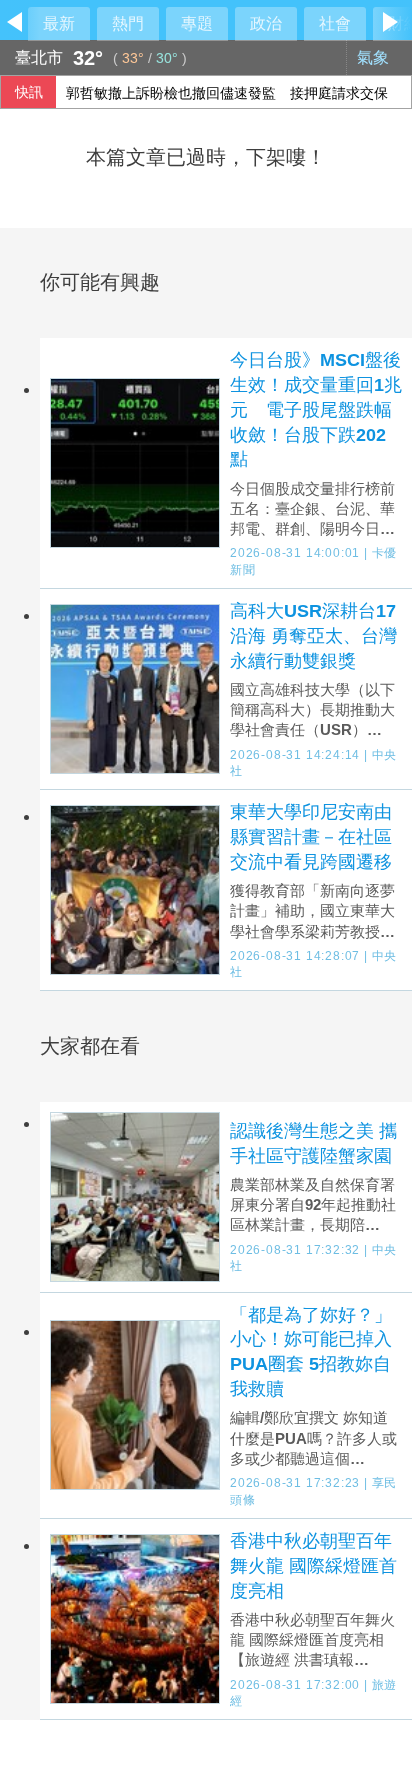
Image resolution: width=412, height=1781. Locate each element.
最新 (59, 23)
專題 (197, 23)
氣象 (375, 57)
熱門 (128, 23)
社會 (335, 23)
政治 (266, 23)
